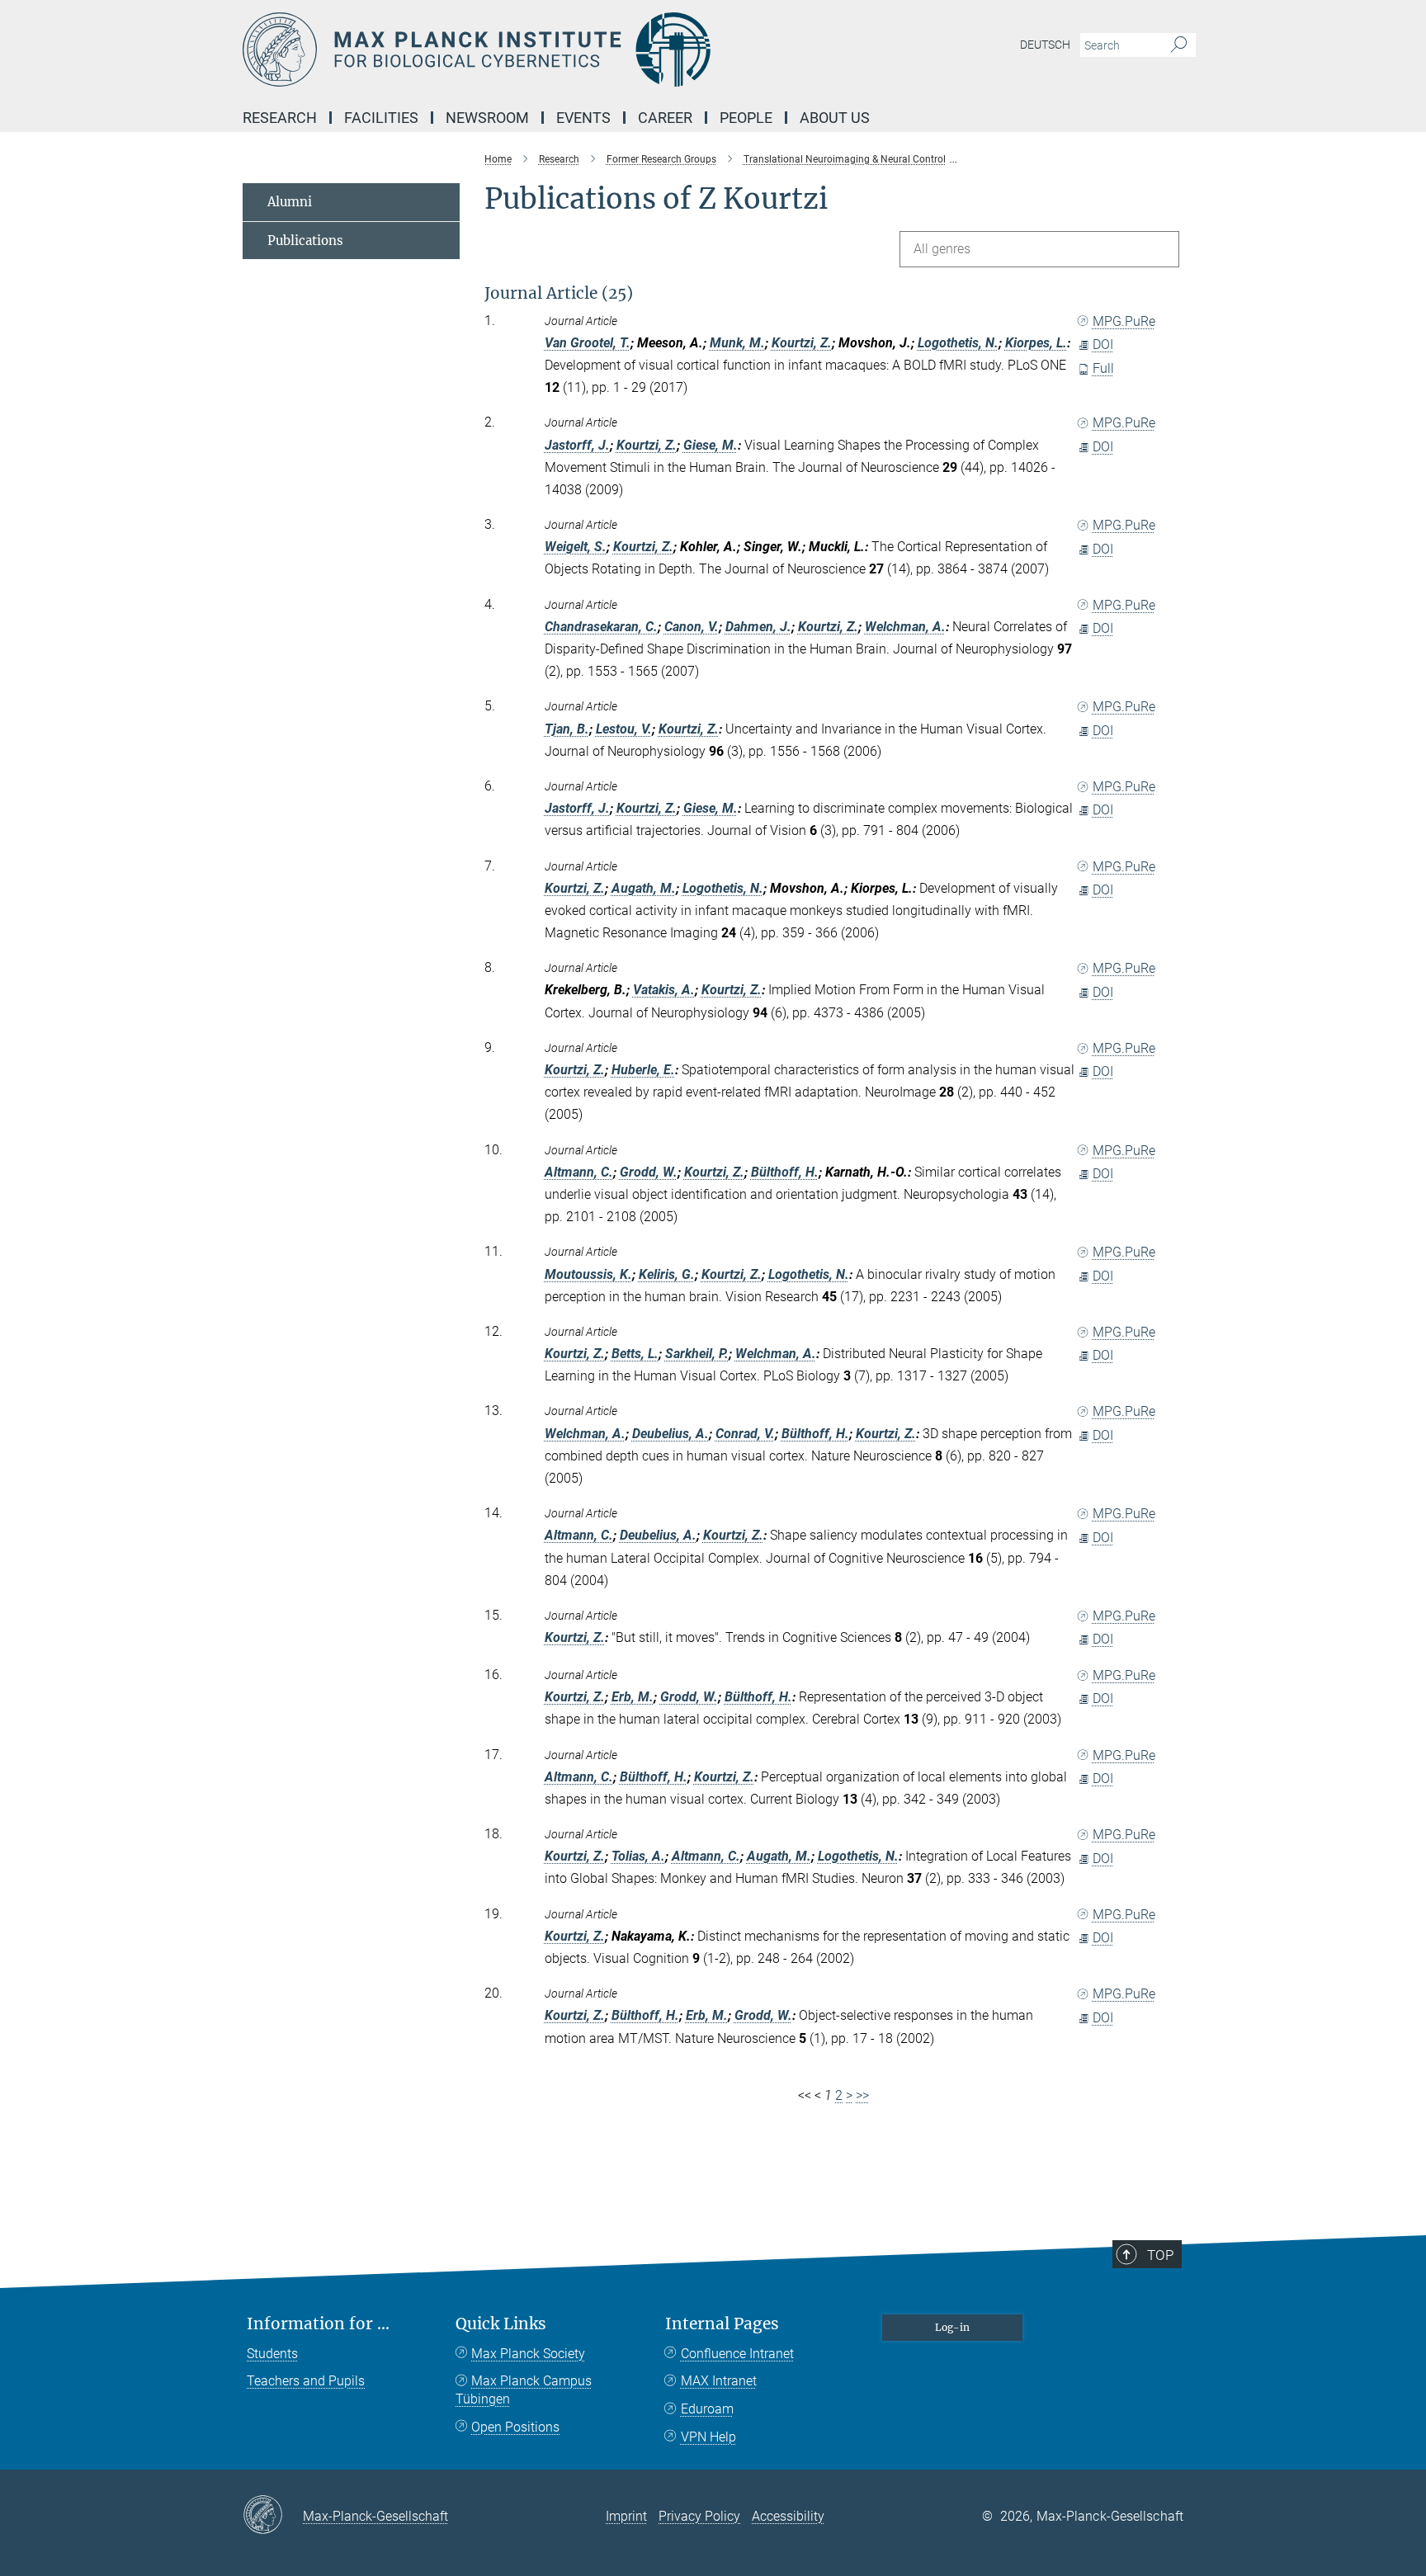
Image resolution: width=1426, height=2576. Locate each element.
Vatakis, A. (664, 990)
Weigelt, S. (576, 547)
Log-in (952, 2327)
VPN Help (708, 2437)
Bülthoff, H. (785, 1172)
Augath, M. (644, 888)
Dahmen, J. (758, 627)
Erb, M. (633, 1697)
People (746, 118)
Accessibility (788, 2516)
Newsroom (487, 118)
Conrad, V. (745, 1434)
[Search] (1179, 45)
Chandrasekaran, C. (601, 627)
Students (272, 2354)
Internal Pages (722, 2324)
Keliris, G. (667, 1274)
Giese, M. (711, 445)
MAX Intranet (719, 2381)
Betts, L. (635, 1354)
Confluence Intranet (737, 2354)
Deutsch (1045, 45)
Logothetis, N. (958, 343)
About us (835, 118)
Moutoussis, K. (588, 1274)
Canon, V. (692, 627)
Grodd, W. (649, 1172)
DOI (1103, 344)
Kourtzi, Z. (802, 343)
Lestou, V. (624, 729)
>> (862, 2095)
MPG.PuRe (1124, 321)
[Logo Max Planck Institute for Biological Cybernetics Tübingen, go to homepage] (552, 50)
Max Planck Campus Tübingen (524, 2390)
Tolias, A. (638, 1856)
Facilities (381, 118)
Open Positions (515, 2427)
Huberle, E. (643, 1070)
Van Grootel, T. (588, 343)
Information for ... (318, 2324)
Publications (305, 241)
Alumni (290, 202)
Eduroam (707, 2409)
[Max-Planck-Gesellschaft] (273, 2516)
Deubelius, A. (671, 1434)
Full (1103, 368)
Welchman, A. (905, 627)
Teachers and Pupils (306, 2381)
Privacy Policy (699, 2516)
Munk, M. (737, 343)
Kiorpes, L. (1036, 343)
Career (665, 118)
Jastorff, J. (577, 445)
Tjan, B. (567, 729)
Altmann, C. (579, 1172)
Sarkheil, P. (697, 1354)
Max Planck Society (528, 2354)
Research (280, 118)
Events (583, 118)
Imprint (626, 2516)
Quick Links (501, 2324)
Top (1160, 2255)
